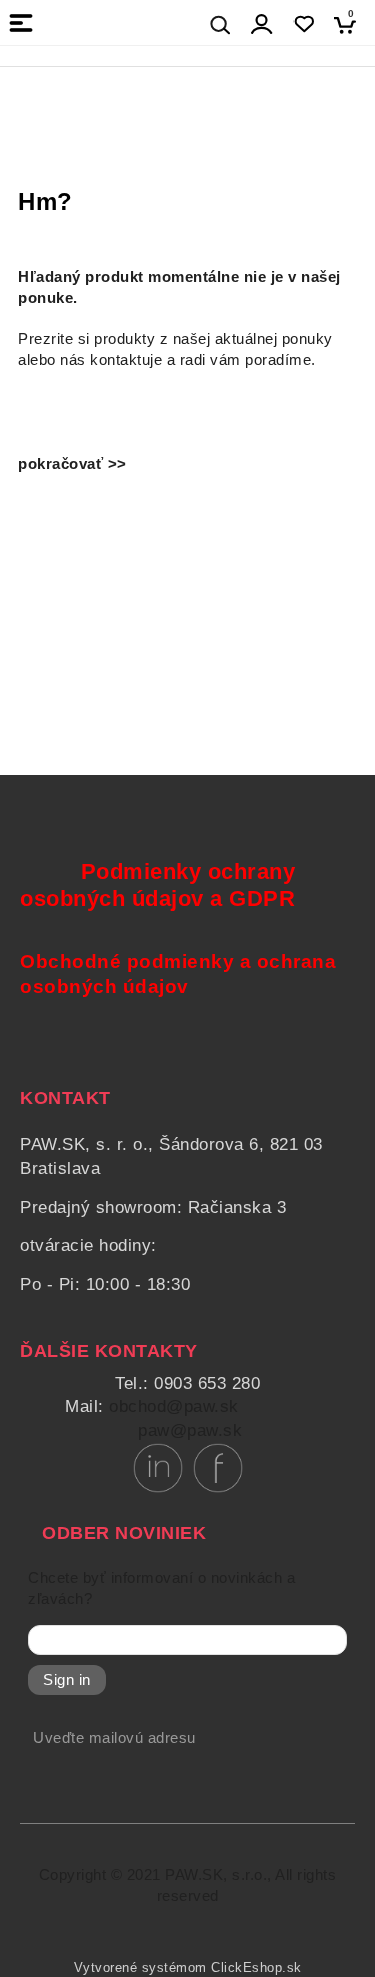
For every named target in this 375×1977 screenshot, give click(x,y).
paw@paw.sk (190, 1430)
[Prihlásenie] (262, 24)
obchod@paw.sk (174, 1406)
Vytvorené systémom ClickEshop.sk (188, 1968)
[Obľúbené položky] (303, 24)
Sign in (67, 1680)
